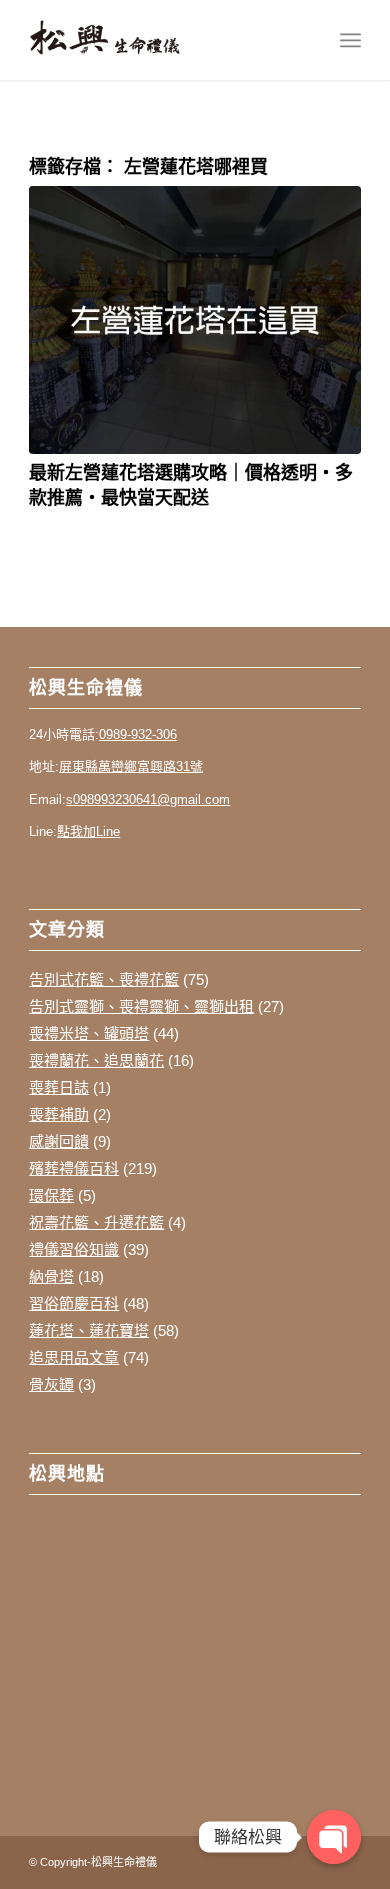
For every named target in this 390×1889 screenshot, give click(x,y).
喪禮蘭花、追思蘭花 (96, 1060)
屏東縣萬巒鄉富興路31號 (131, 766)
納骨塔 (51, 1276)
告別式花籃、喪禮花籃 (104, 979)
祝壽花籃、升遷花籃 (96, 1222)
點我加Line (88, 831)
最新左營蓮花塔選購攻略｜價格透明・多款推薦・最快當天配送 (191, 484)
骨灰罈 (51, 1384)
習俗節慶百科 (74, 1303)
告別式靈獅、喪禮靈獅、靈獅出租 (141, 1006)
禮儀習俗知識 (74, 1249)
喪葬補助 (59, 1114)
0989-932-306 (138, 734)
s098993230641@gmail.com (148, 799)
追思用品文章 (74, 1357)
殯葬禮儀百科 (74, 1168)
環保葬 (51, 1195)
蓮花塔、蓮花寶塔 (89, 1330)
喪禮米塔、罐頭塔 (89, 1033)
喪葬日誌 (59, 1087)
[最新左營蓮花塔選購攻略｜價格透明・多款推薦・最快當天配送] (195, 320)
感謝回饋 (59, 1141)
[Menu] (350, 40)
